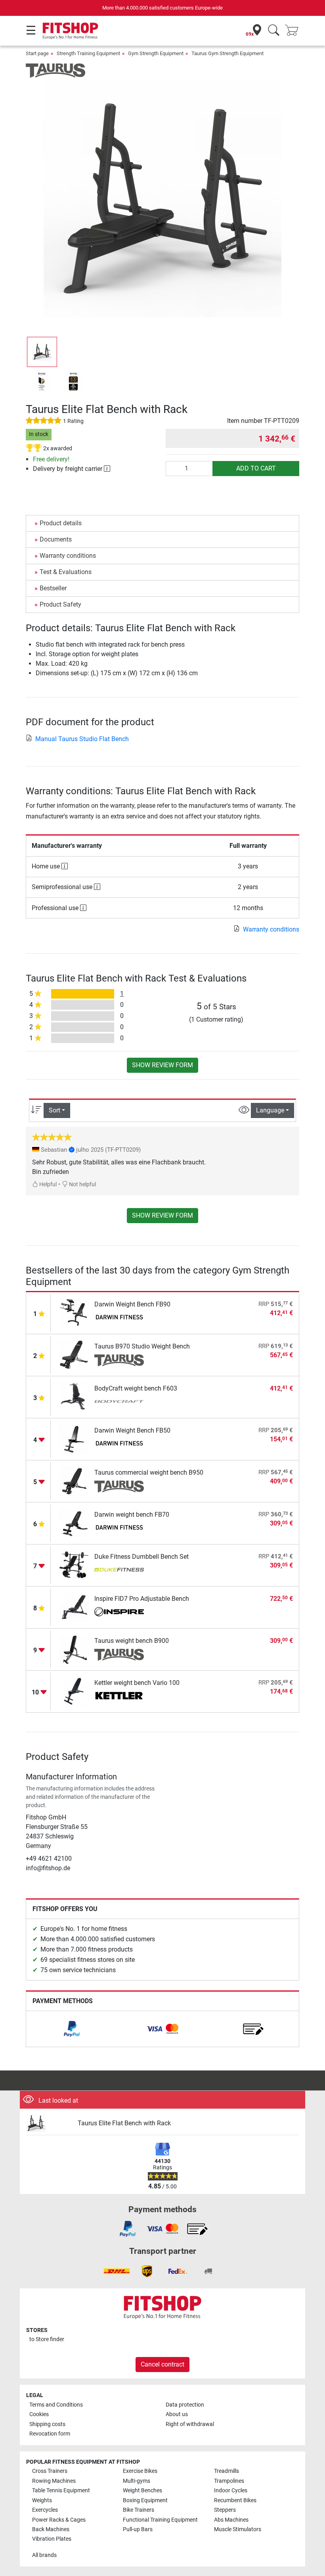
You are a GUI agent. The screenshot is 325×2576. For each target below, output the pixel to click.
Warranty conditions (68, 556)
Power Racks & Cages (59, 2520)
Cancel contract (162, 2364)
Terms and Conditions (56, 2405)
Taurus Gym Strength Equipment (227, 53)
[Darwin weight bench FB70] (74, 1522)
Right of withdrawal (190, 2424)
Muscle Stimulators (238, 2529)
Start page (37, 53)
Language (270, 1110)
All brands (44, 2555)
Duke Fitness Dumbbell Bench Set (141, 1557)
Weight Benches (142, 2491)
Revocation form (50, 2434)
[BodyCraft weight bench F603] (74, 1396)
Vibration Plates (52, 2539)
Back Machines (51, 2529)
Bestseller (53, 588)
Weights (42, 2500)
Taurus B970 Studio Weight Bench (142, 1346)
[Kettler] (119, 1697)
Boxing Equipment (145, 2500)
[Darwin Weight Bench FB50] (74, 1438)
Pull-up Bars (138, 2529)
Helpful (47, 1184)
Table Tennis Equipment (61, 2491)
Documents (56, 539)
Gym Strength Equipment (156, 53)
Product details (61, 523)
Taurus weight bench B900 (132, 1641)
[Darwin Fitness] (119, 1318)
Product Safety (60, 604)
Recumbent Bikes (235, 2500)
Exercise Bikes (140, 2471)
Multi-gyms (137, 2481)
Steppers (225, 2510)
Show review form (162, 1065)
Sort (54, 1110)
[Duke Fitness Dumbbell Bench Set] (74, 1565)
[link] (72, 2029)
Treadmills (227, 2471)
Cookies (39, 2414)
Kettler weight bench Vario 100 (137, 1683)
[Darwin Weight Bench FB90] (74, 1312)
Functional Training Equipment (160, 2520)
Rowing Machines (54, 2481)
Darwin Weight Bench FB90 (132, 1304)
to (47, 2339)
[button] (42, 352)
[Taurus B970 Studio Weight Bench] (74, 1354)
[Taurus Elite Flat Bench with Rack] (49, 2124)
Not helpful (82, 1184)
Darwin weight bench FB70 (132, 1515)
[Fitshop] (70, 30)
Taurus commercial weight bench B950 (149, 1472)
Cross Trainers (50, 2471)
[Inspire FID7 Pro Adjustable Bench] (74, 1607)
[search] (274, 31)
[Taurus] (55, 70)
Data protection (185, 2405)
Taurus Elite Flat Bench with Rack (124, 2123)
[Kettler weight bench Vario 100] (74, 1691)
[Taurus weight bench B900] (74, 1649)
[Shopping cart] (294, 31)
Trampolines (229, 2481)
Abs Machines (231, 2520)
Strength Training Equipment (88, 53)
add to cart (256, 468)
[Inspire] (119, 1613)
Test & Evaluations (66, 572)
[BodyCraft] (119, 1402)
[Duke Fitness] (119, 1571)
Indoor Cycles (231, 2491)
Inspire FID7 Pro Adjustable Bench (142, 1599)
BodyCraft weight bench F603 (136, 1388)
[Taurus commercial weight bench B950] (74, 1480)
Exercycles (45, 2510)
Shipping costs (47, 2424)
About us (177, 2414)
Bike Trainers (139, 2510)
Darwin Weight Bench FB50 (132, 1430)
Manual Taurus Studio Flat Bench (82, 739)
